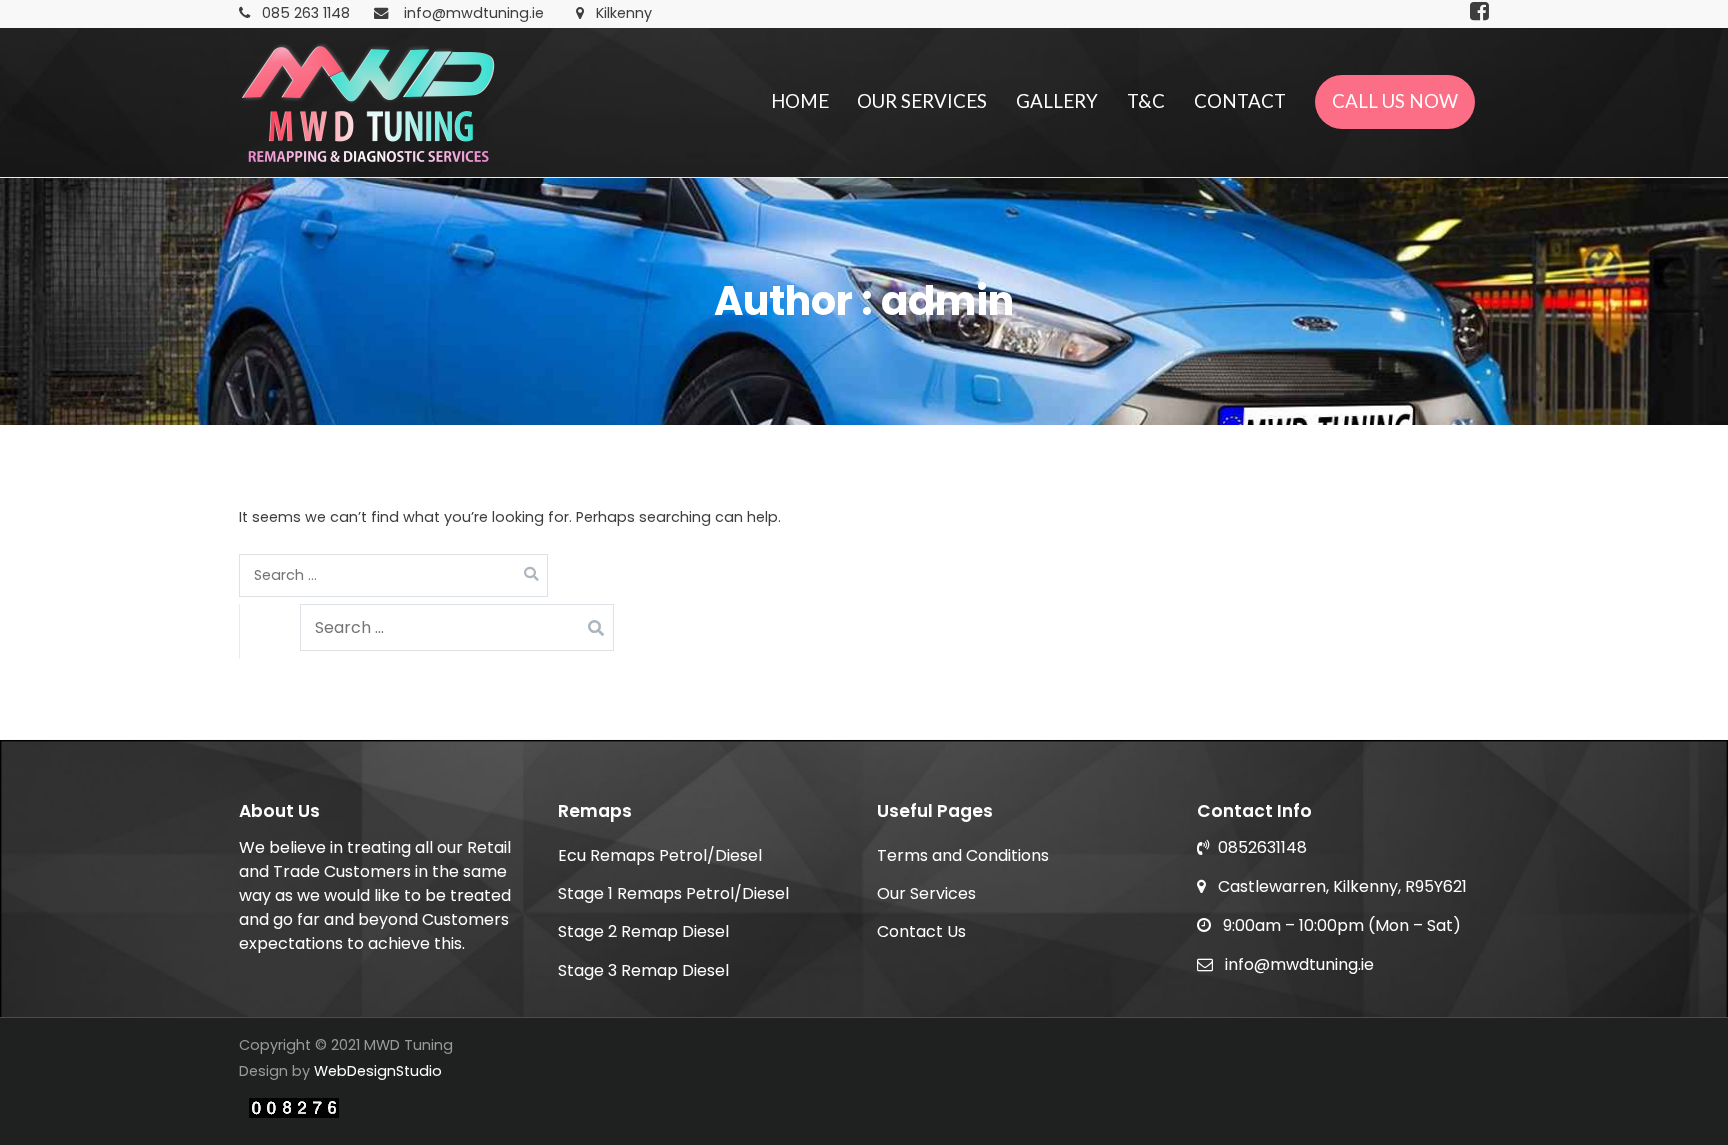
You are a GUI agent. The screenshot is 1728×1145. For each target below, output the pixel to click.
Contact (1240, 101)
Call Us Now (1395, 101)
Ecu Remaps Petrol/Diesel (660, 855)
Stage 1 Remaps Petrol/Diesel (673, 893)
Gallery (1057, 101)
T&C (1146, 101)
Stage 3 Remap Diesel (643, 970)
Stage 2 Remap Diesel (643, 931)
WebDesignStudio (378, 1071)
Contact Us (921, 931)
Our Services (922, 101)
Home (800, 101)
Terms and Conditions (963, 855)
